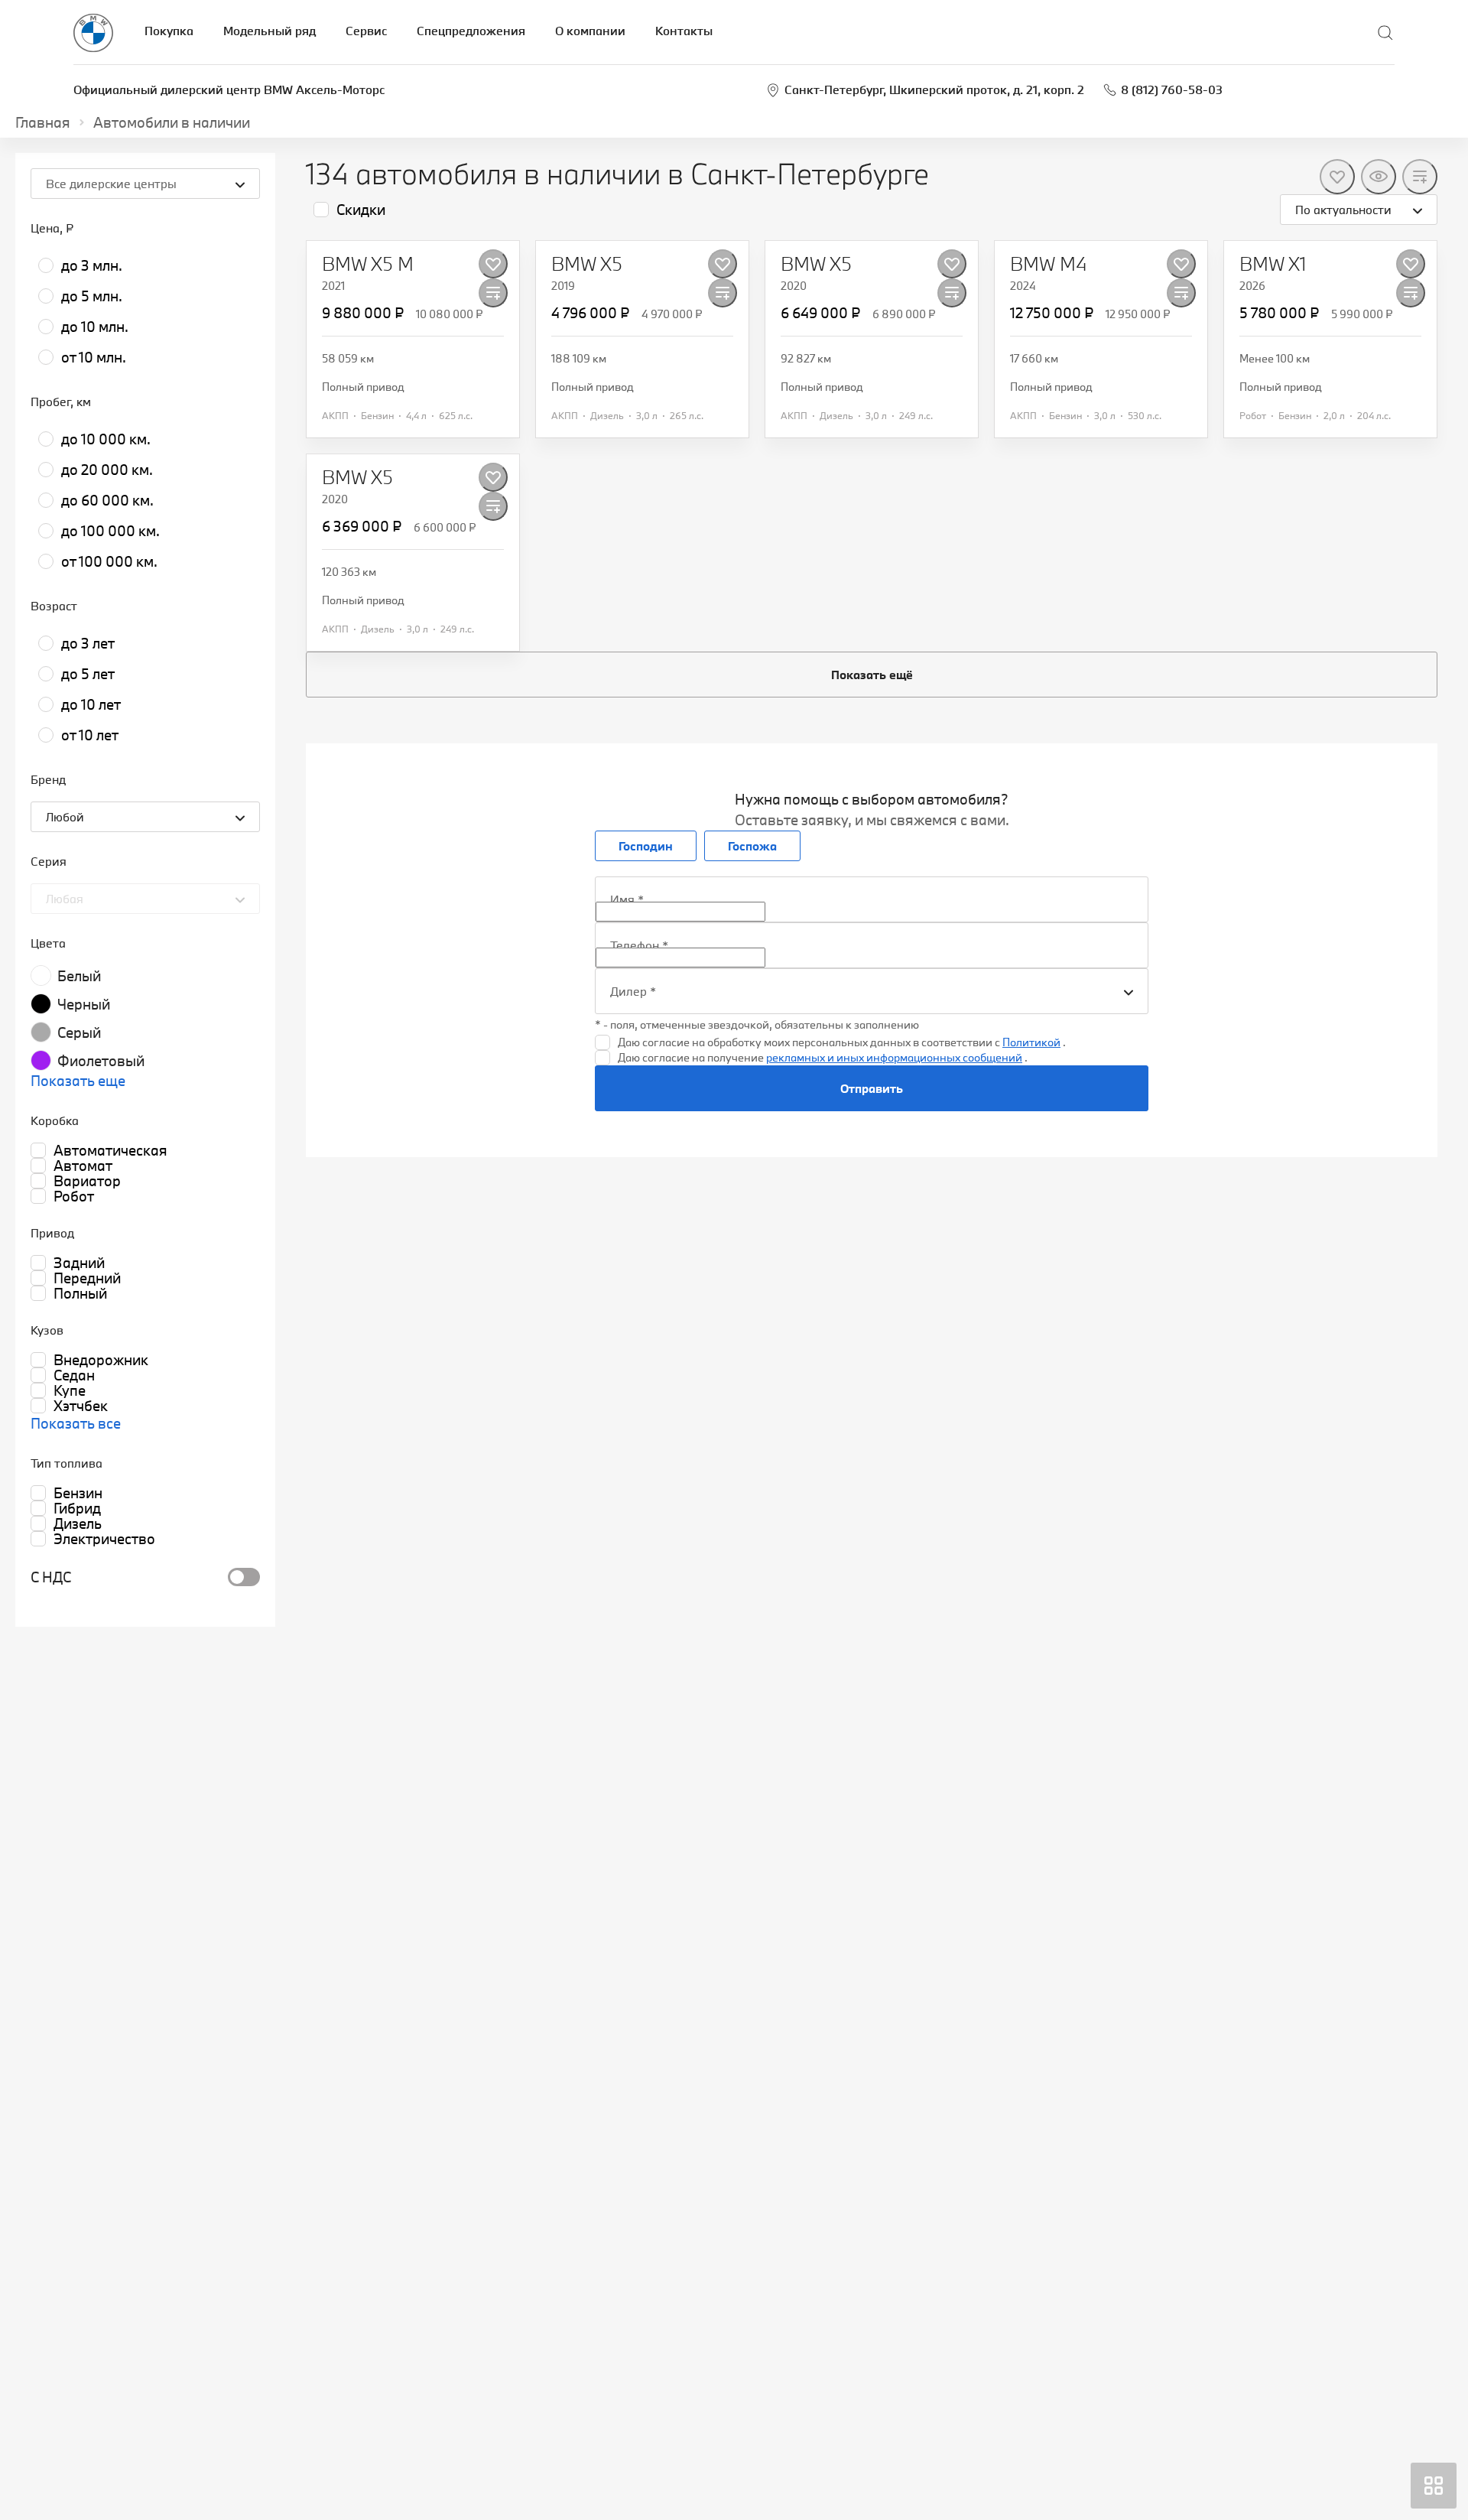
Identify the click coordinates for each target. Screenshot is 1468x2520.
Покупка (169, 31)
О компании (590, 31)
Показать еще (78, 1081)
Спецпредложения (471, 31)
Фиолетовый (101, 1061)
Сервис (366, 31)
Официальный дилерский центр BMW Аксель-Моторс (229, 89)
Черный (84, 1004)
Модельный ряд (270, 31)
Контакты (684, 31)
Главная (43, 122)
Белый (79, 976)
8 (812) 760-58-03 (1172, 89)
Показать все (76, 1423)
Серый (79, 1032)
